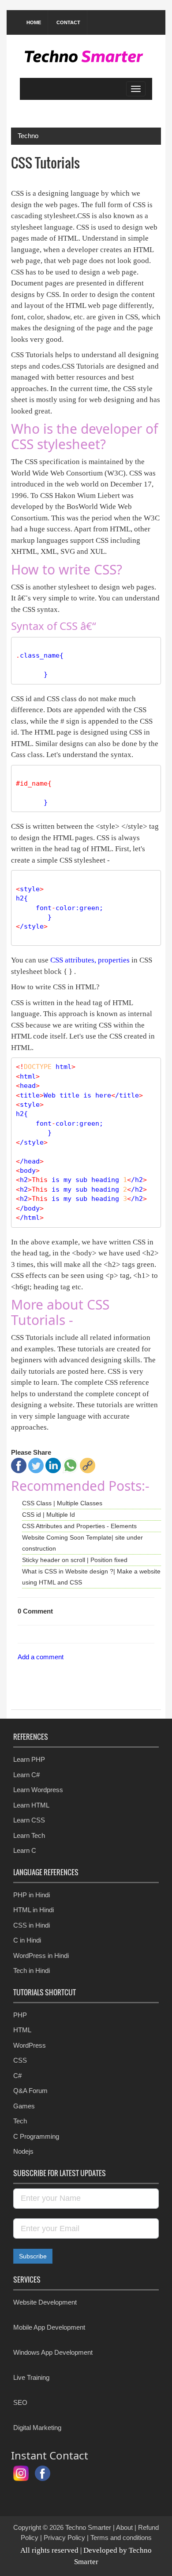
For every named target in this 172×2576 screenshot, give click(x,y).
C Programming (36, 2136)
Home (34, 22)
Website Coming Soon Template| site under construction (82, 1543)
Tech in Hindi (32, 1970)
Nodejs (23, 2151)
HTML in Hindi (34, 1910)
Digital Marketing (37, 2428)
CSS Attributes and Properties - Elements (79, 1526)
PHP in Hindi (32, 1895)
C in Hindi (27, 1940)
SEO (20, 2402)
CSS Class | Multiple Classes (62, 1503)
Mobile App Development (49, 2327)
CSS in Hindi (32, 1925)
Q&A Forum (30, 2091)
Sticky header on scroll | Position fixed (75, 1560)
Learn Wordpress (38, 1790)
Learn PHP (29, 1759)
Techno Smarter (88, 2527)
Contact (68, 22)
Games (24, 2106)
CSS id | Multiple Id (49, 1515)
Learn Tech (29, 1835)
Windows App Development (53, 2352)
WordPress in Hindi (41, 1956)
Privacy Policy (64, 2538)
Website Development (45, 2302)
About (124, 2527)
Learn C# (26, 1775)
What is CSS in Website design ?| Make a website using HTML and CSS (91, 1577)
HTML (22, 2030)
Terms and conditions (121, 2538)
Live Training (31, 2377)
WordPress (30, 2045)
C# (17, 2076)
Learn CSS (29, 1820)
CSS (20, 2060)
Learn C (25, 1850)
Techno (28, 136)
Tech (20, 2121)
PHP (20, 2015)
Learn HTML (31, 1805)
